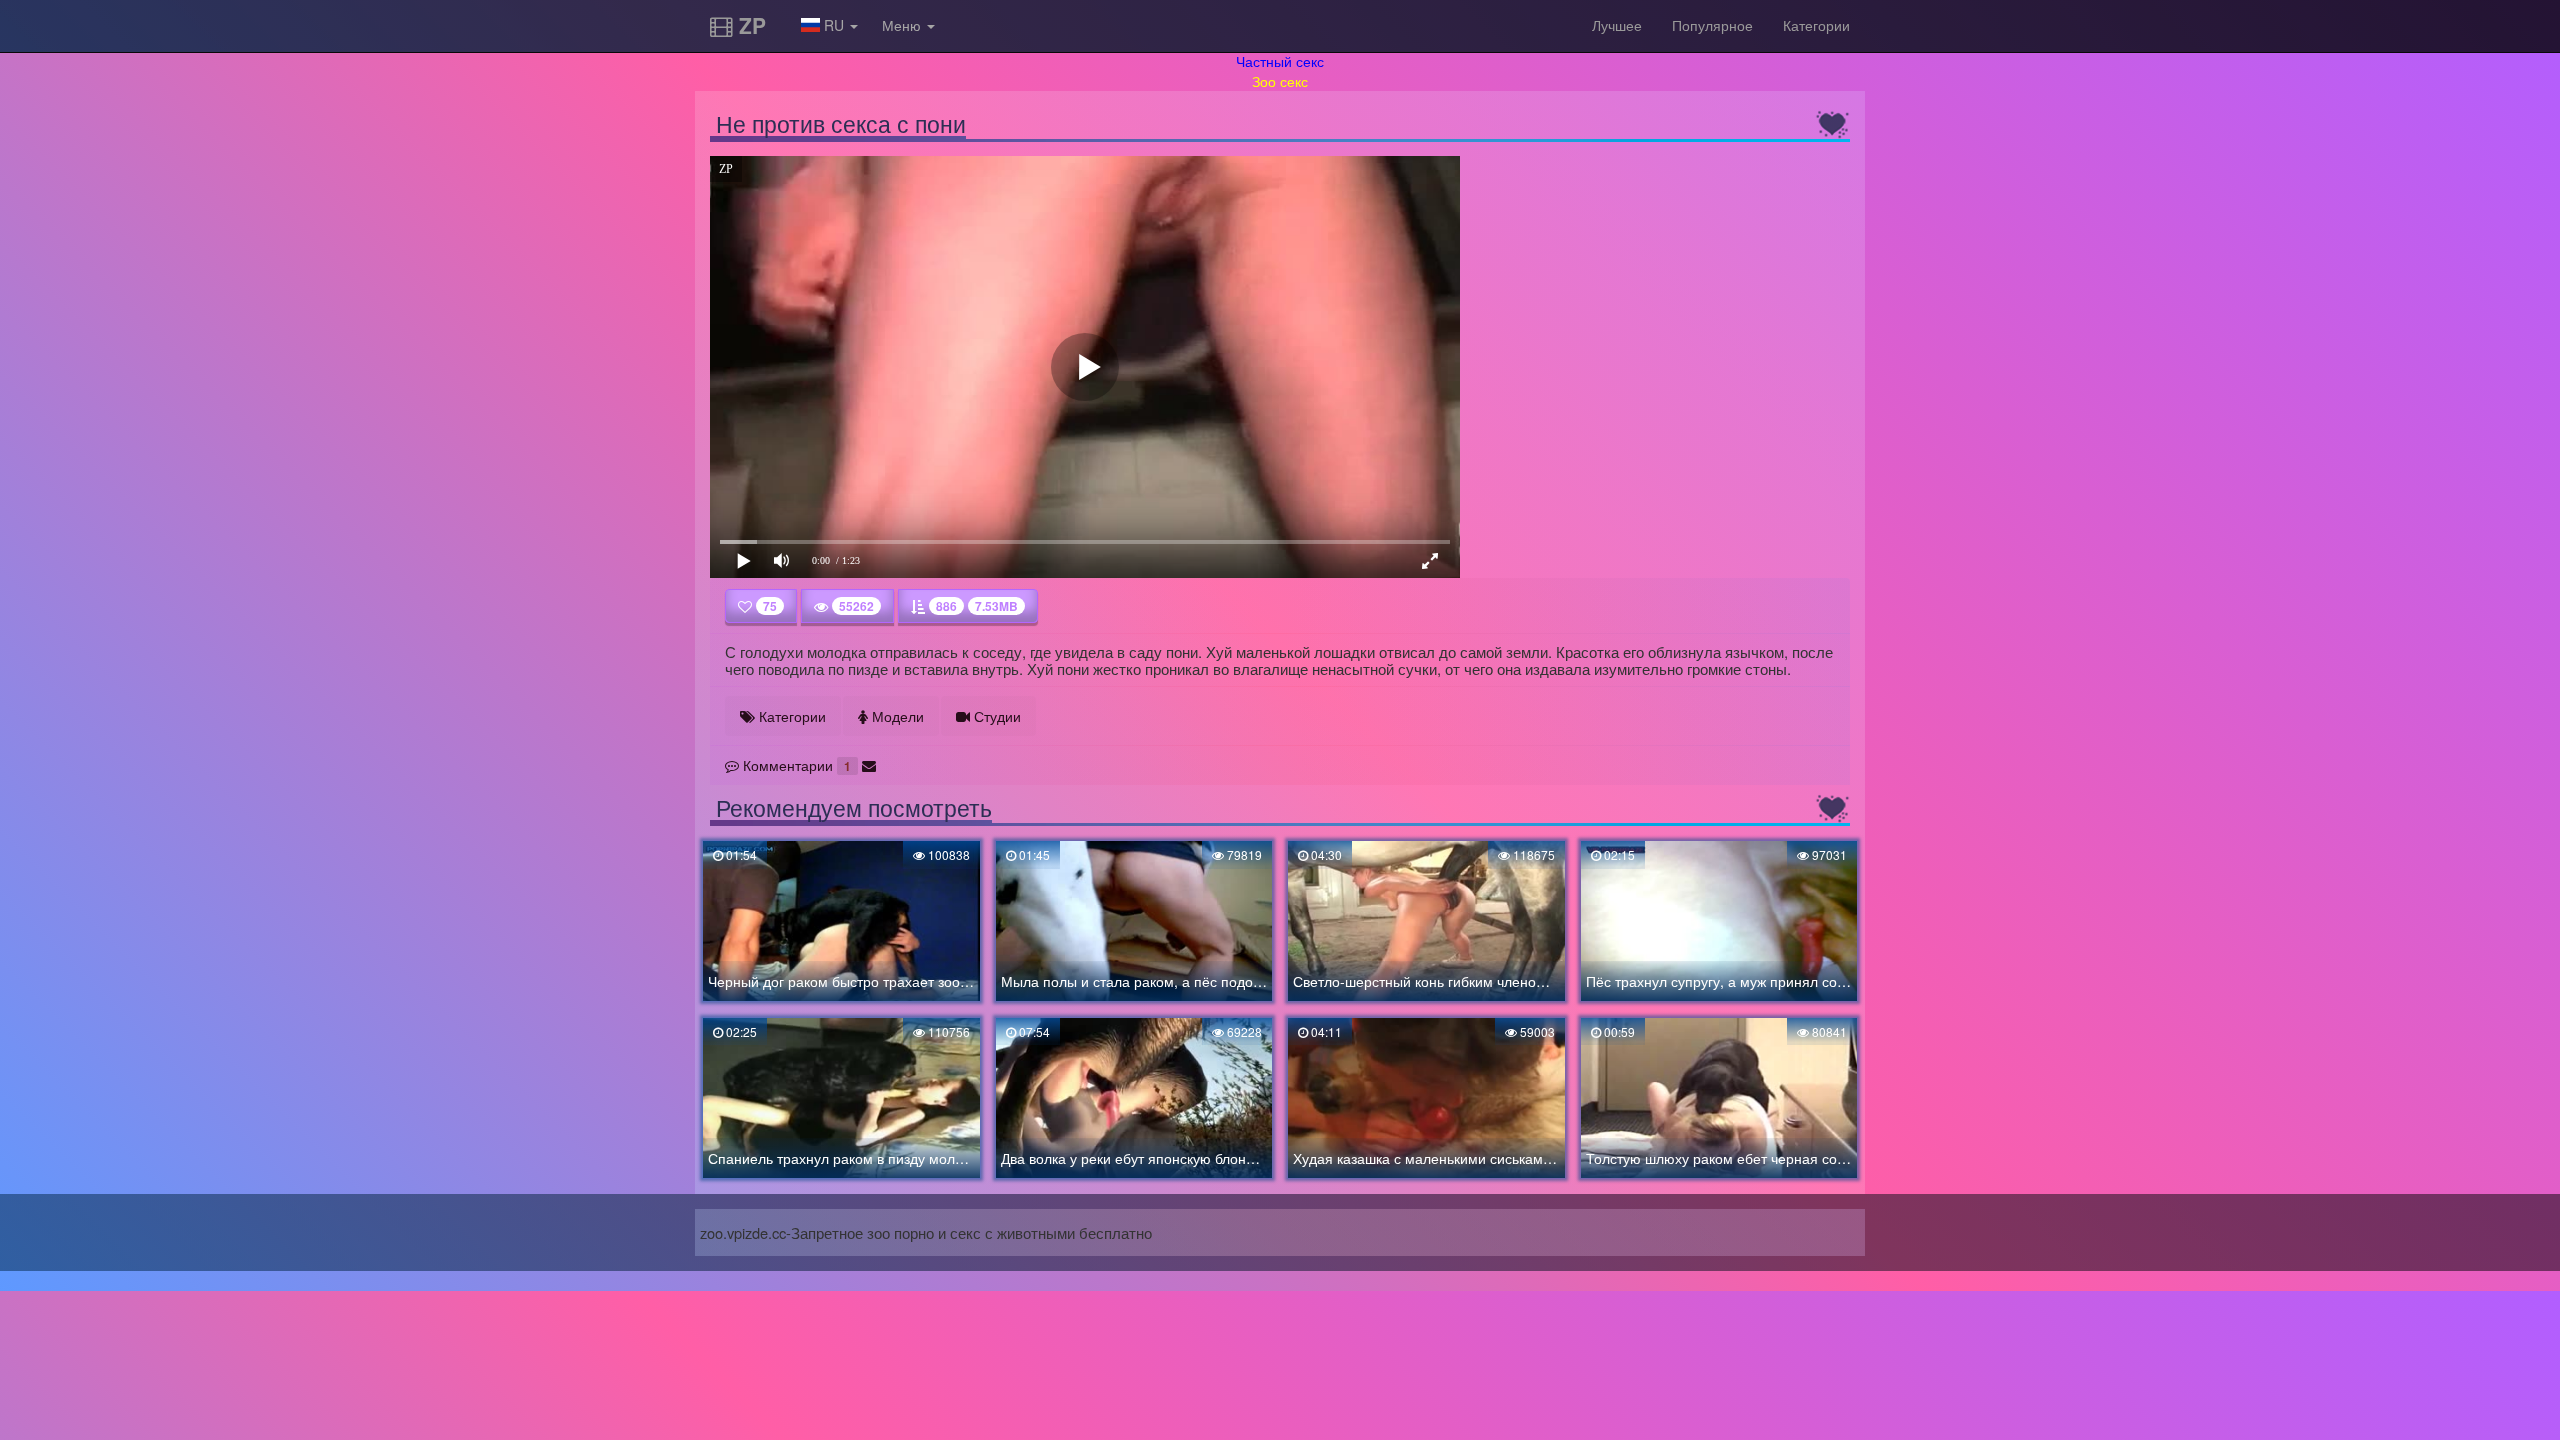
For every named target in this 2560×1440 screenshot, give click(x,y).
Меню (903, 25)
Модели (896, 716)
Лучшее (1617, 25)
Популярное (1712, 25)
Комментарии (795, 765)
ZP (749, 25)
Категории (1816, 25)
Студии (995, 716)
